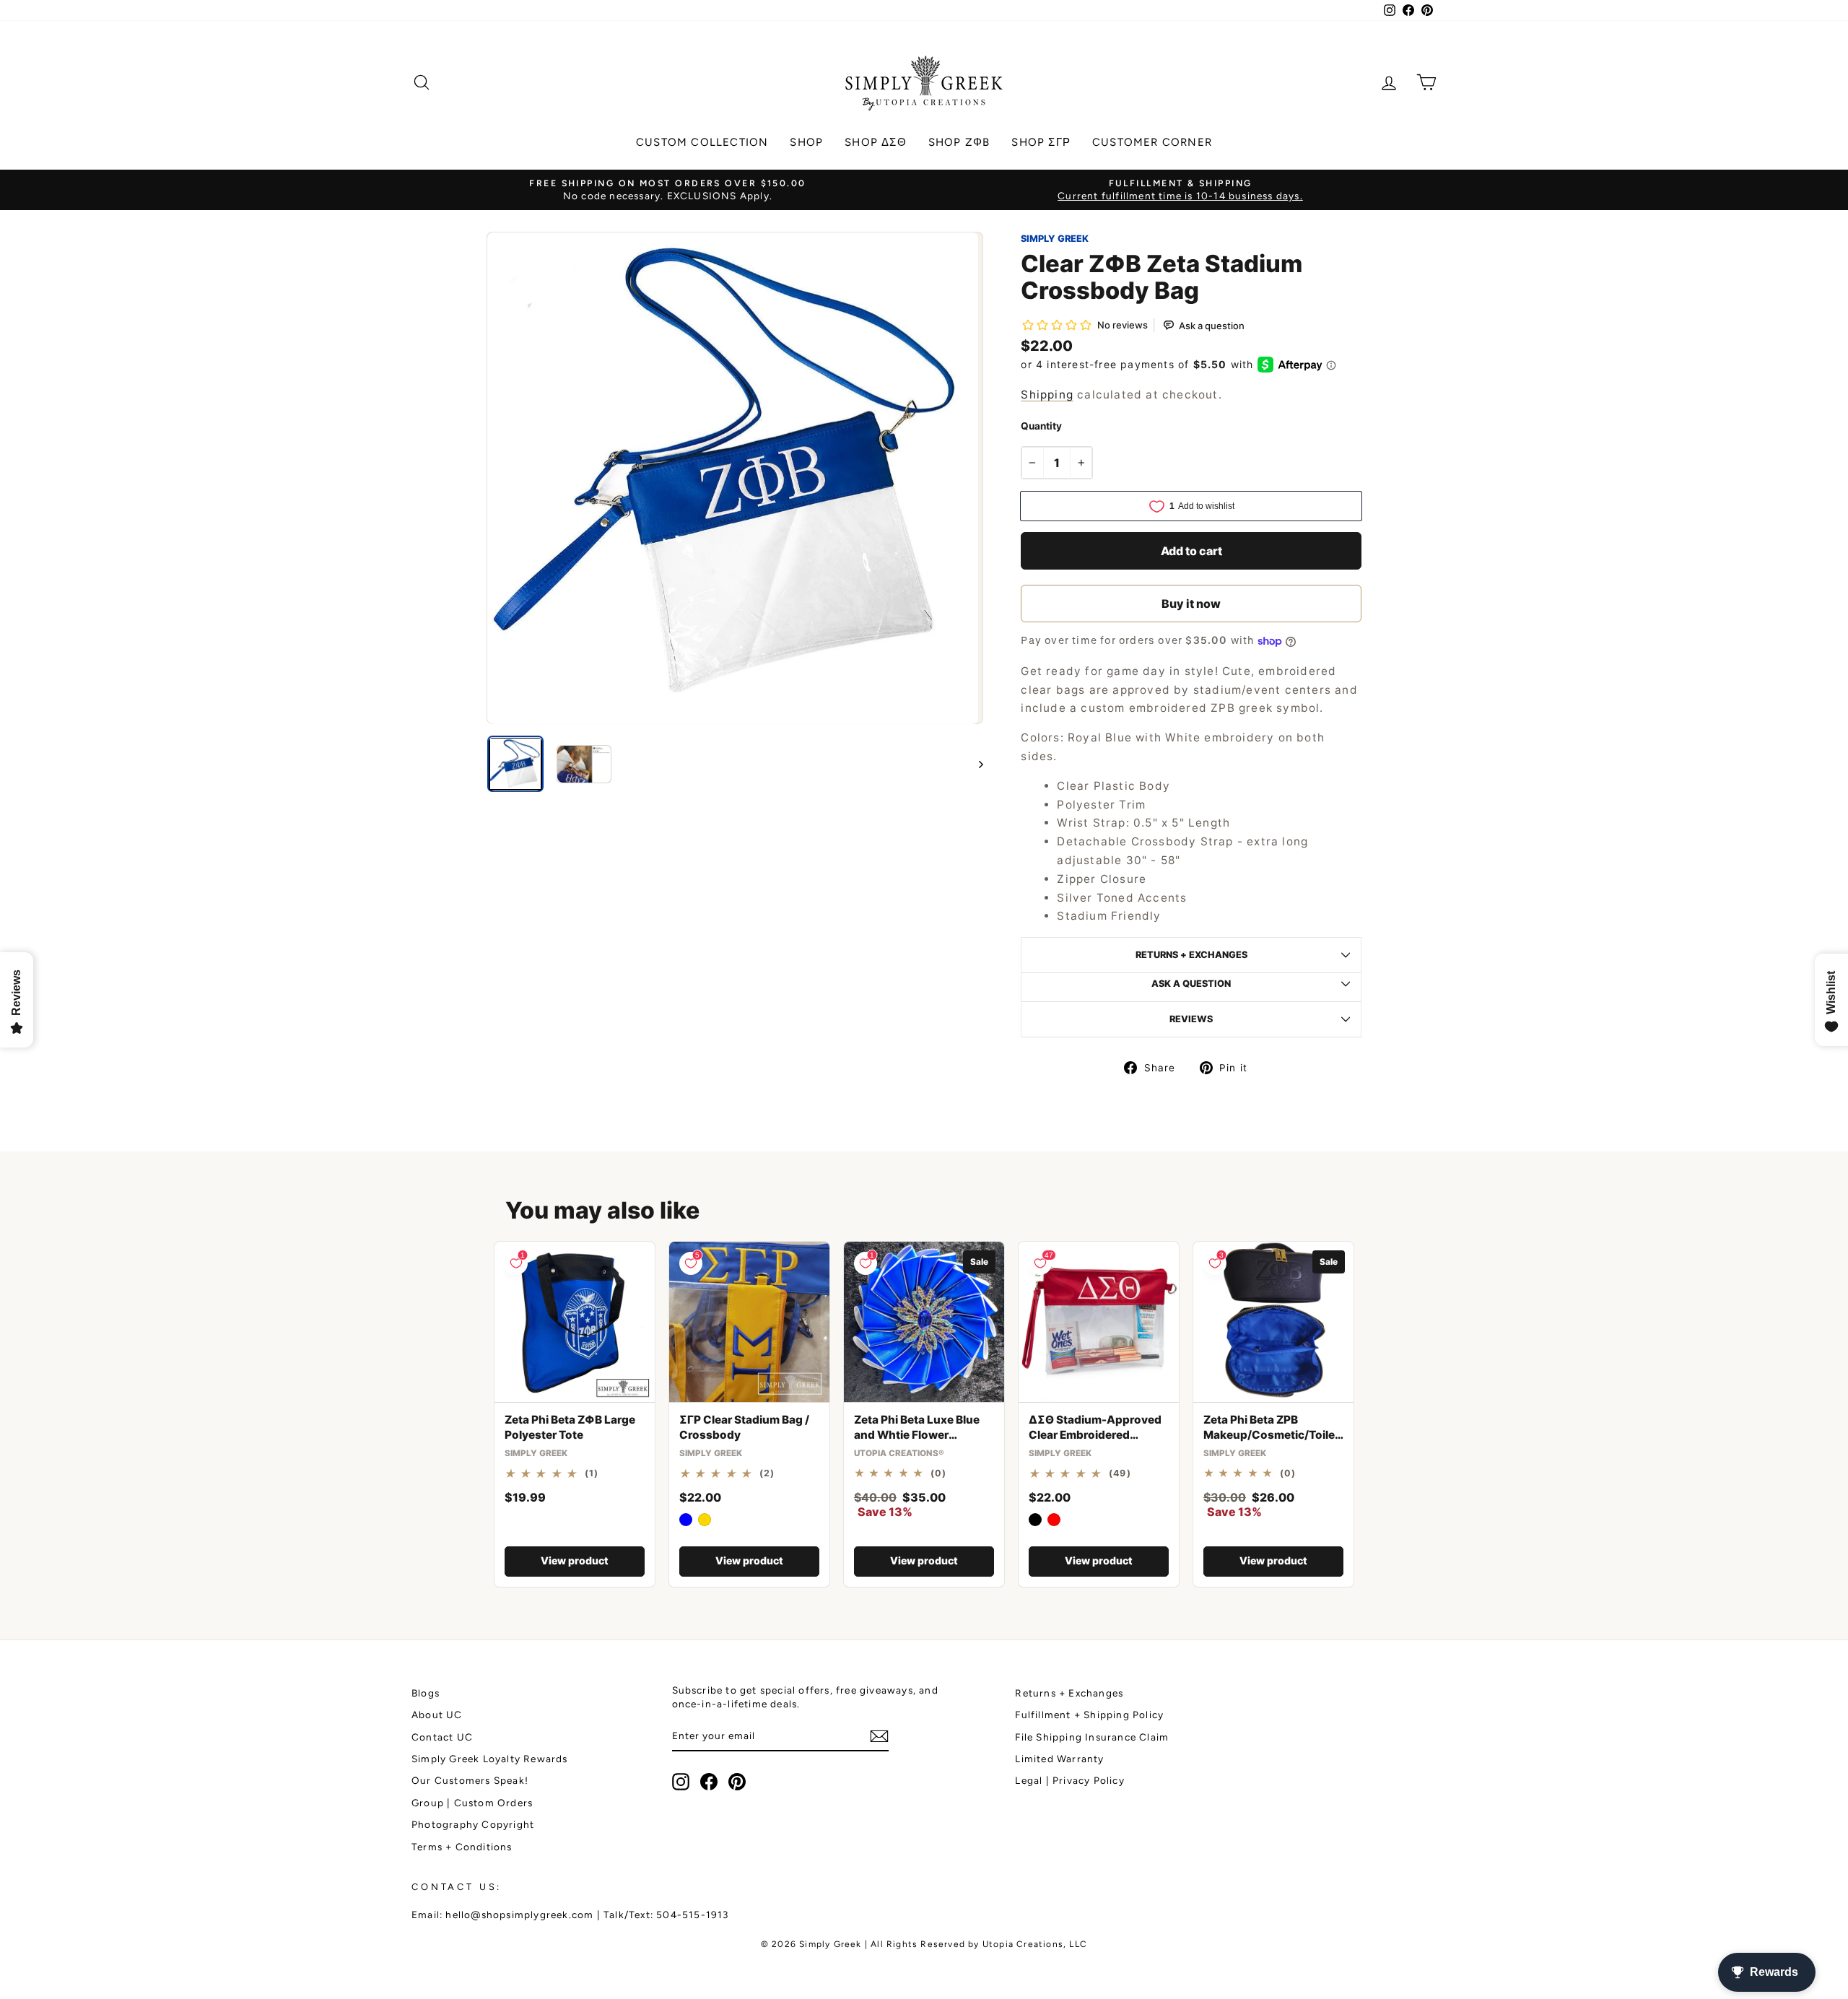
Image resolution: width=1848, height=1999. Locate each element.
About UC (437, 1715)
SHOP (806, 142)
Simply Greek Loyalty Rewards (490, 1759)
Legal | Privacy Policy (1069, 1780)
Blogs (426, 1693)
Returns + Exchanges (1069, 1693)
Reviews (1191, 1019)
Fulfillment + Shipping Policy (1089, 1715)
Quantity (1041, 426)
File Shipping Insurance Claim (1092, 1737)
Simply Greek (1055, 239)
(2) (767, 1473)
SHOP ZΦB (959, 142)
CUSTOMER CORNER (1152, 142)
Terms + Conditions (462, 1847)
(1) (592, 1473)
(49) (1120, 1473)
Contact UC (442, 1737)
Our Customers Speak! (470, 1780)
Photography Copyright (473, 1824)
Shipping (1047, 395)
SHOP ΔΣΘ (876, 142)
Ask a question (1191, 984)
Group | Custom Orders (472, 1803)
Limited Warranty (1059, 1759)
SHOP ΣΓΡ (1041, 142)
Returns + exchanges (1191, 955)
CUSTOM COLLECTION (702, 142)
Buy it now (1191, 604)
